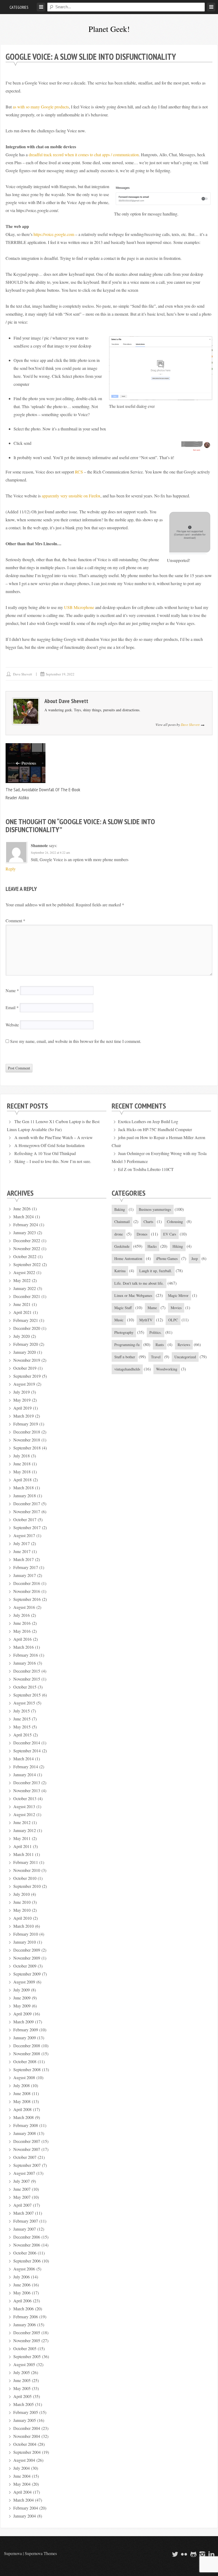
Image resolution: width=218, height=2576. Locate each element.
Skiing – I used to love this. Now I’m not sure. (53, 1161)
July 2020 (22, 1336)
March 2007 (24, 2213)
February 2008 (26, 2125)
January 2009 (25, 2038)
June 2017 (22, 1551)
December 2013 (27, 1782)
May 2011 (22, 1838)
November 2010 (27, 1870)
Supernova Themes (41, 2553)
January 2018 (25, 1496)
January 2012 (25, 1830)
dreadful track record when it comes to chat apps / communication (84, 155)
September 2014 (27, 1751)
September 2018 (27, 1448)
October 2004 (25, 2444)
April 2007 (22, 2205)
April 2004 (22, 2492)
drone (119, 1234)
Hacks (152, 1246)
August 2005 (24, 2364)
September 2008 (27, 2069)
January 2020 (25, 1352)
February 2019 (26, 1424)
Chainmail (122, 1222)
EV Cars (170, 1234)
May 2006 (22, 2293)
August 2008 (24, 2077)
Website (12, 1025)
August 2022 (24, 1272)
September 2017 (27, 1527)
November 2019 (27, 1360)
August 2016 (24, 1607)
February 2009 (26, 2030)
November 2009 (27, 1958)
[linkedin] (211, 2554)
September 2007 (27, 2165)
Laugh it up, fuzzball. (156, 1271)
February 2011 (26, 1862)
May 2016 (22, 1631)
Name (12, 990)
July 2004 (22, 2468)
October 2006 (25, 2253)
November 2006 (27, 2245)
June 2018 (22, 1464)
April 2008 (22, 2109)
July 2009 (22, 1990)
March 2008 (24, 2117)
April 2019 (22, 1408)
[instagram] (202, 2554)
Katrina (120, 1271)
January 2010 (25, 1942)
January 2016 (25, 1663)
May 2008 (22, 2101)
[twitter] (174, 2554)
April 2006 (22, 2301)
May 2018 (22, 1472)
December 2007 (27, 2141)
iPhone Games (167, 1259)
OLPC (173, 1320)
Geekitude (122, 1246)
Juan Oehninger (131, 1153)
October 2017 (25, 1519)
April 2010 (22, 1918)
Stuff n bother (125, 1357)
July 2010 (22, 1894)
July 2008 (22, 2085)
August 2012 (24, 1814)
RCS (79, 472)
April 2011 (22, 1846)
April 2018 (22, 1480)
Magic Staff (123, 1308)
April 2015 (22, 1735)
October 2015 (25, 1687)
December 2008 (27, 2046)
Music (119, 1320)
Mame (152, 1308)
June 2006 (22, 2285)
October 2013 (25, 1798)
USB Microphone (79, 607)
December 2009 (27, 1950)
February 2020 (26, 1344)
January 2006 (25, 2325)
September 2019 (27, 1376)
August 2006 (24, 2269)
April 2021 (22, 1312)
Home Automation (128, 1259)
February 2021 (26, 1320)
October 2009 (25, 1966)
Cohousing (175, 1222)
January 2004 (25, 2516)
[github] (192, 2554)
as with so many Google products (41, 107)
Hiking (178, 1246)
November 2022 (27, 1248)
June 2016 (22, 1623)
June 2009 (22, 1998)
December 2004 (27, 2428)
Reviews (184, 1345)
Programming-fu (127, 1345)
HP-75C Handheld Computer (167, 1129)
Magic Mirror (178, 1295)
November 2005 (27, 2340)
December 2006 (27, 2237)
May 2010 (22, 1910)
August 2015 (24, 1703)
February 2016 (26, 1655)
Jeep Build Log (165, 1121)
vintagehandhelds (127, 1369)
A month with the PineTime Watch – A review (54, 1137)
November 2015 (27, 1679)
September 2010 (27, 1886)
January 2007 (25, 2229)
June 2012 (22, 1822)
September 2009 (27, 1974)
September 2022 (27, 1264)
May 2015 (22, 1727)
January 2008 (25, 2133)
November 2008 (27, 2053)
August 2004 (24, 2460)
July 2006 (22, 2277)
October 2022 (25, 1256)
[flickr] (183, 2554)
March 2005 (24, 2404)
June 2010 (22, 1902)
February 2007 (26, 2221)
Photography (124, 1332)
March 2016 (24, 1647)
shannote (39, 845)
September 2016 (27, 1599)
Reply (11, 869)
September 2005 (27, 2356)
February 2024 (26, 1224)
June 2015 (22, 1719)
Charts (148, 1222)
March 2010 (24, 1926)
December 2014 (27, 1743)
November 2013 (27, 1790)
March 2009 (24, 2022)
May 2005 (22, 2388)
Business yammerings (155, 1209)
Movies (176, 1308)
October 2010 (25, 1878)
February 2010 (26, 1934)
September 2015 (27, 1695)
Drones (142, 1234)
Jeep (195, 1259)
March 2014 (24, 1759)
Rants (160, 1345)
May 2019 (22, 1400)
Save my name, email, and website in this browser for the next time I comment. (76, 1041)
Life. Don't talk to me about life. (139, 1283)
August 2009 (24, 1982)
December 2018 (27, 1432)
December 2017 (27, 1503)
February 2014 (26, 1767)
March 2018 (24, 1488)
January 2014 (25, 1775)
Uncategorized (185, 1357)
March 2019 (24, 1416)
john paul (126, 1137)
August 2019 (24, 1384)
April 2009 (22, 2014)
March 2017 (24, 1559)
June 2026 (22, 1209)
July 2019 (22, 1392)
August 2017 (24, 1535)
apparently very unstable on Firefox (71, 496)
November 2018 (27, 1440)
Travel (156, 1357)
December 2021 (27, 1296)
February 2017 (26, 1567)
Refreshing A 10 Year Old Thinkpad (45, 1153)
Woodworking (167, 1369)
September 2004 (27, 2452)
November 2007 (27, 2149)
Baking (120, 1209)
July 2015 (22, 1711)
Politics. (156, 1332)
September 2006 (27, 2261)
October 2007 (25, 2157)
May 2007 (22, 2197)
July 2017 (22, 1543)
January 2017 (25, 1575)
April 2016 (22, 1639)
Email (12, 1007)
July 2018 (22, 1456)
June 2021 (22, 1304)
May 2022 (22, 1280)
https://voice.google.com (54, 234)
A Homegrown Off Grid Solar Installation (49, 1145)
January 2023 (25, 1232)
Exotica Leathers (132, 1121)
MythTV (146, 1320)
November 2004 (27, 2436)
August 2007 (24, 2173)
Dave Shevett (23, 674)
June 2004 (22, 2476)
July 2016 (22, 1615)
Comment (15, 921)
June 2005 (22, 2380)
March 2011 (24, 1854)
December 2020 (27, 1328)
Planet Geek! (109, 29)
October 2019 (25, 1368)
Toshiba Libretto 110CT (153, 1169)
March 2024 (24, 1217)
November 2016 (27, 1591)
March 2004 (24, 2500)
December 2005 (27, 2332)
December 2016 (27, 1583)
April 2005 (22, 2396)
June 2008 (22, 2093)
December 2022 (27, 1240)
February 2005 (26, 2412)
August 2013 (24, 1806)
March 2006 (24, 2309)
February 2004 (26, 2508)
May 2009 (22, 2006)
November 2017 (27, 1511)
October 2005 (25, 2348)
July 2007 (22, 2181)
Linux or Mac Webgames (133, 1295)
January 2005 (25, 2420)
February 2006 (26, 2317)
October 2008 (25, 2061)
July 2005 (22, 2372)
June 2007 (22, 2189)
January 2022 (25, 1288)
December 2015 (27, 1671)
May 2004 (22, 2484)
